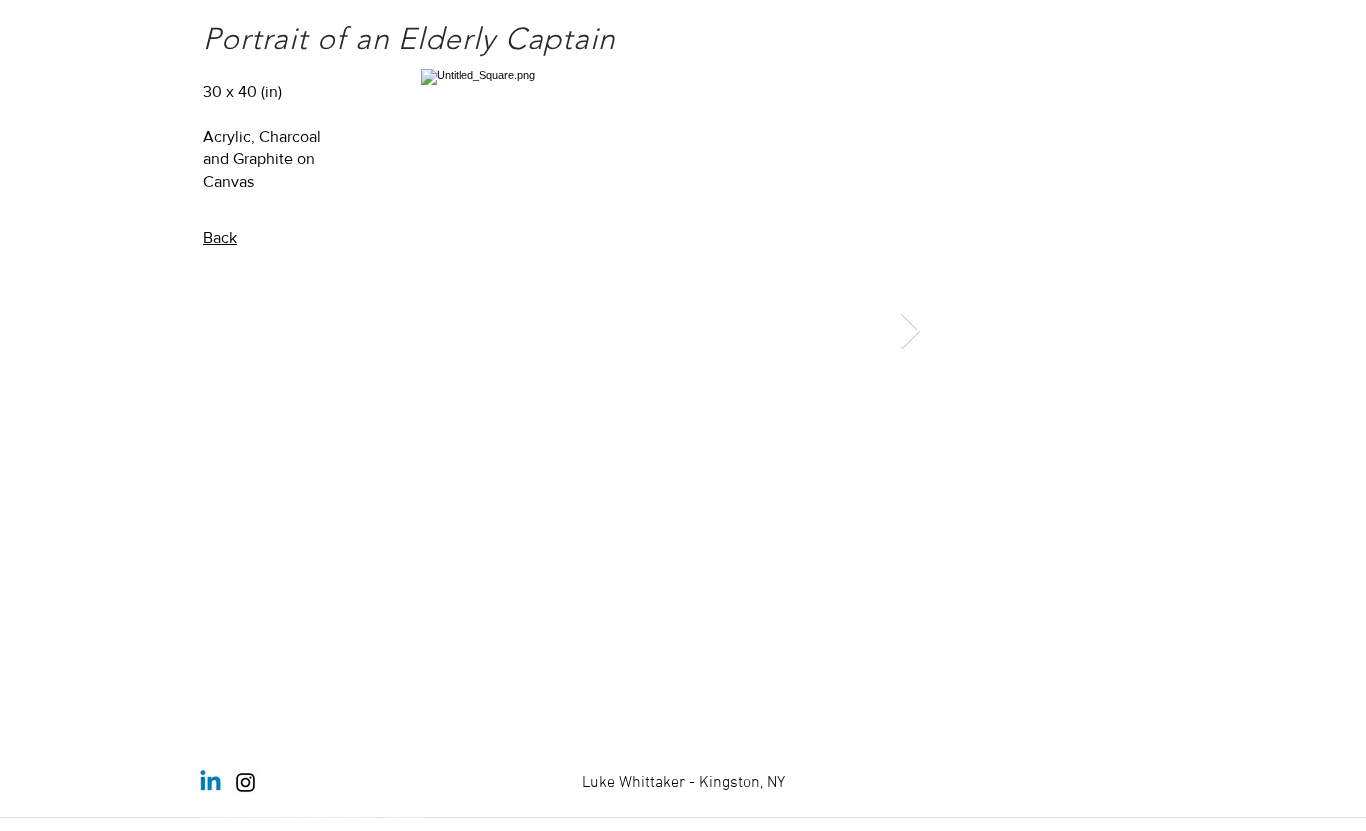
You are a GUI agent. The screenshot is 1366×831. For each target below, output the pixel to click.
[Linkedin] (210, 782)
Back (220, 237)
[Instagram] (245, 782)
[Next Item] (910, 331)
